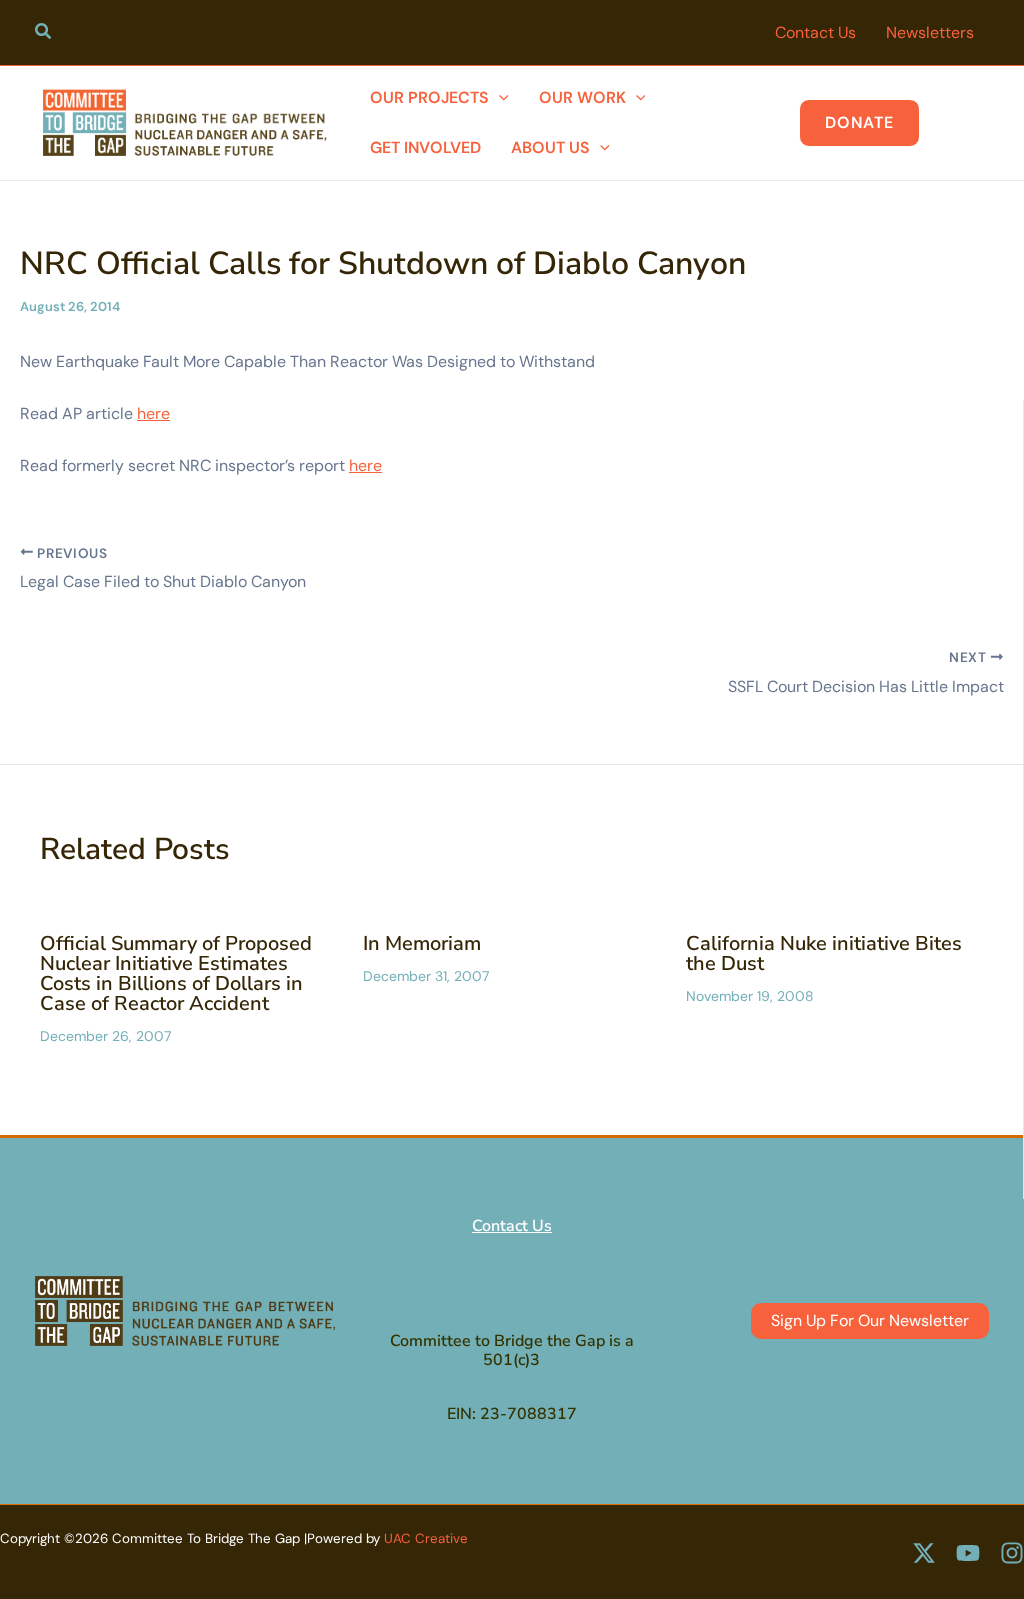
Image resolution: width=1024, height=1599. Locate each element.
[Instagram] (1012, 1553)
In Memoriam (422, 943)
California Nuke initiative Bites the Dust (824, 953)
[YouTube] (968, 1553)
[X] (924, 1553)
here (153, 413)
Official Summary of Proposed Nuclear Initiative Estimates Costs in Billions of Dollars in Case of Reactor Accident (176, 973)
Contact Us (512, 1226)
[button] (44, 34)
